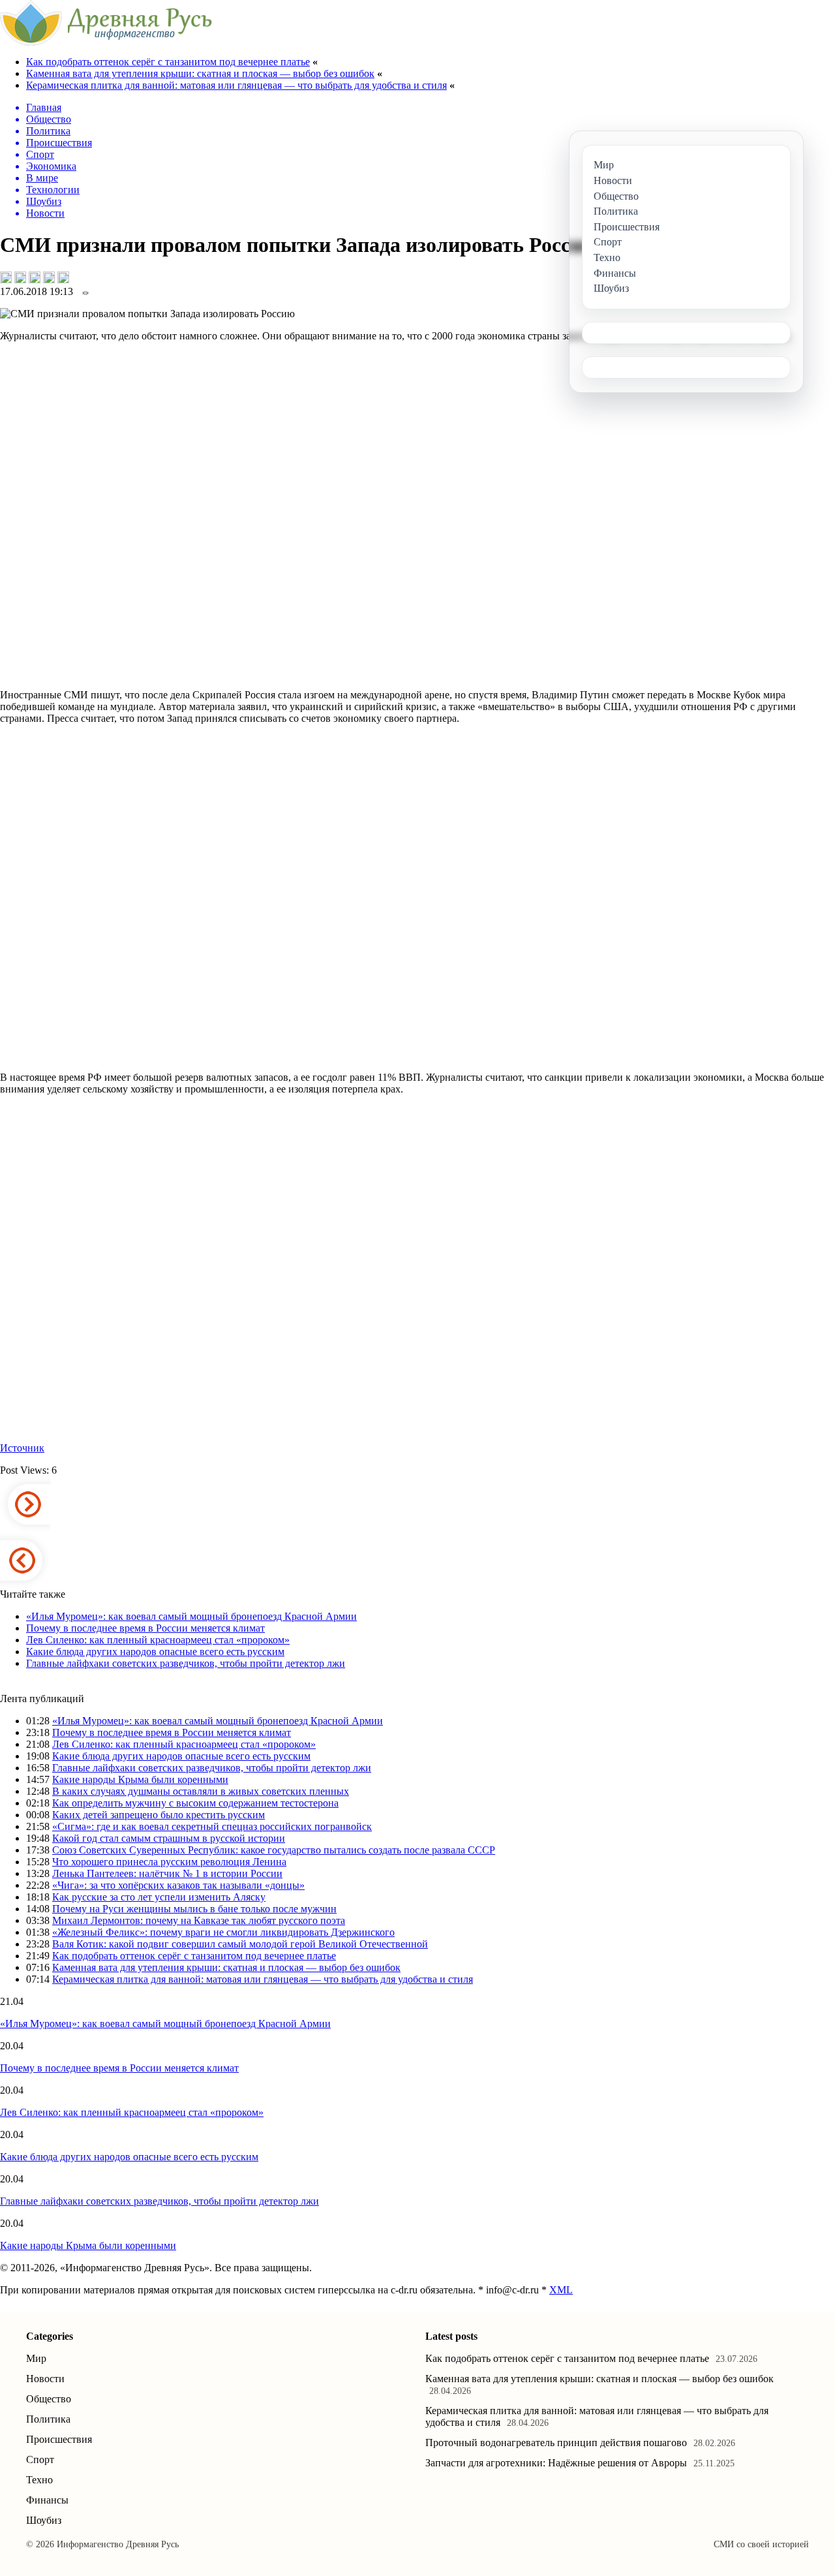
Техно (39, 2480)
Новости (45, 2379)
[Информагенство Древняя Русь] (106, 42)
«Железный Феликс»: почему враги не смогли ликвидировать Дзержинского (223, 1932)
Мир (36, 2358)
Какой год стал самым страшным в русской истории (169, 1838)
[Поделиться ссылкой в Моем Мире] (49, 277)
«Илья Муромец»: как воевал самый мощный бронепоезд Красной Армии (191, 1616)
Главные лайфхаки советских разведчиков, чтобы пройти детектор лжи (186, 1663)
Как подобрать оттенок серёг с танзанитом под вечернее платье (168, 62)
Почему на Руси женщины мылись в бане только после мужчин (194, 1909)
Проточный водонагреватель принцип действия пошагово (556, 2443)
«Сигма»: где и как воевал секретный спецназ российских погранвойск (212, 1826)
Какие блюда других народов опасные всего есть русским (155, 1652)
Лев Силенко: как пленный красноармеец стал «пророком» (158, 1640)
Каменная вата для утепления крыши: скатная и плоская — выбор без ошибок (200, 73)
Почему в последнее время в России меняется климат (145, 1628)
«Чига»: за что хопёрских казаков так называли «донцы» (178, 1885)
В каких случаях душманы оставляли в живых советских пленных (201, 1791)
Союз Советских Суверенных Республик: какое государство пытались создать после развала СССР (274, 1850)
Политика (48, 2419)
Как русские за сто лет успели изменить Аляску (159, 1897)
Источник (22, 1448)
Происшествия (59, 2439)
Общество (49, 2399)
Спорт (40, 2460)
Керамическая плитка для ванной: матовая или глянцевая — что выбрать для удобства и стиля (236, 85)
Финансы (47, 2500)
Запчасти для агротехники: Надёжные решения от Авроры (556, 2463)
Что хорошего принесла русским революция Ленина (169, 1862)
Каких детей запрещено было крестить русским (159, 1815)
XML (561, 2290)
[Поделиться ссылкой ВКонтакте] (6, 277)
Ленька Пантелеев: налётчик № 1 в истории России (167, 1873)
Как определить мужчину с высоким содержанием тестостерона (195, 1803)
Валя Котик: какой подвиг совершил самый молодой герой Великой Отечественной (240, 1944)
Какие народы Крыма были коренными (140, 1779)
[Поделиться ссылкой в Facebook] (20, 277)
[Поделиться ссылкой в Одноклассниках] (63, 277)
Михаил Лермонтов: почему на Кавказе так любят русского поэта (199, 1920)
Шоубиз (44, 2520)
